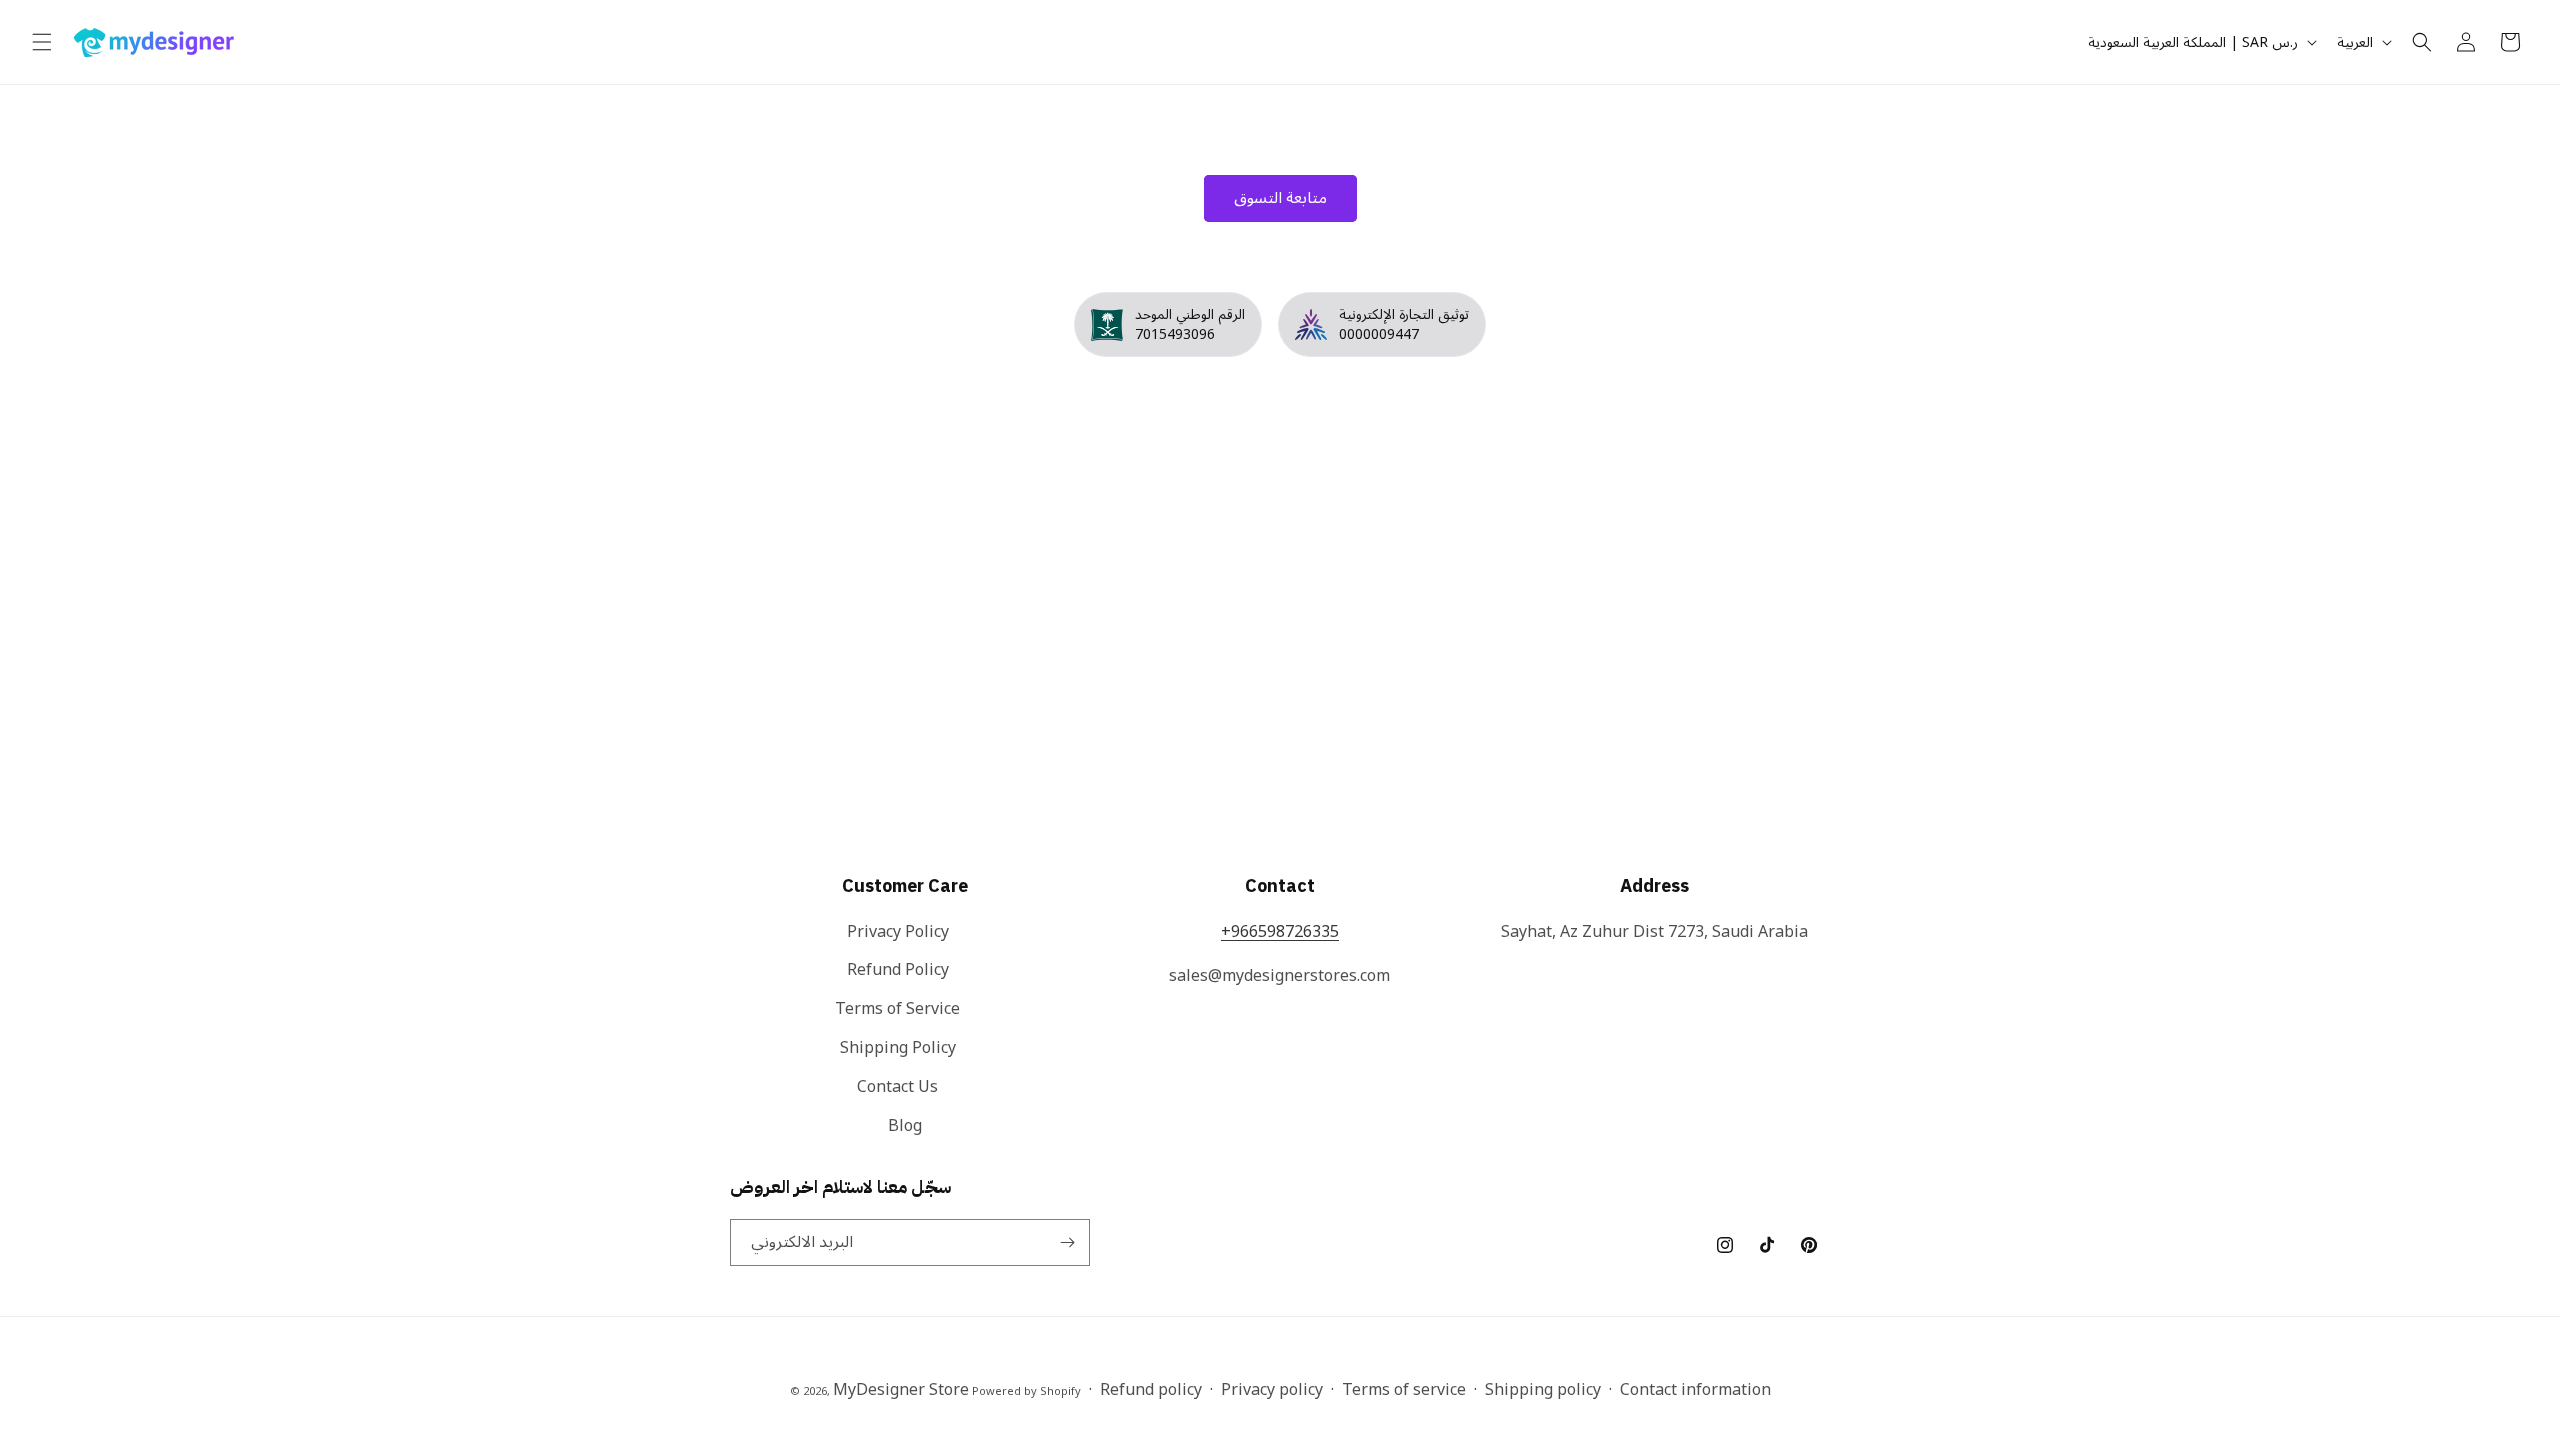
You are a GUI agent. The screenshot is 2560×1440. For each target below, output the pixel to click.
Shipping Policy (898, 1048)
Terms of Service (897, 1009)
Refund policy (1151, 1390)
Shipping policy (1543, 1390)
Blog (905, 1126)
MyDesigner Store (901, 1390)
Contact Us (897, 1087)
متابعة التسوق (1280, 198)
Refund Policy (898, 970)
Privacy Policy (898, 933)
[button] (42, 42)
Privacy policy (1272, 1390)
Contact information (1695, 1390)
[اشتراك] (1067, 1242)
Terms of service (1404, 1390)
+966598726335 (1280, 932)
